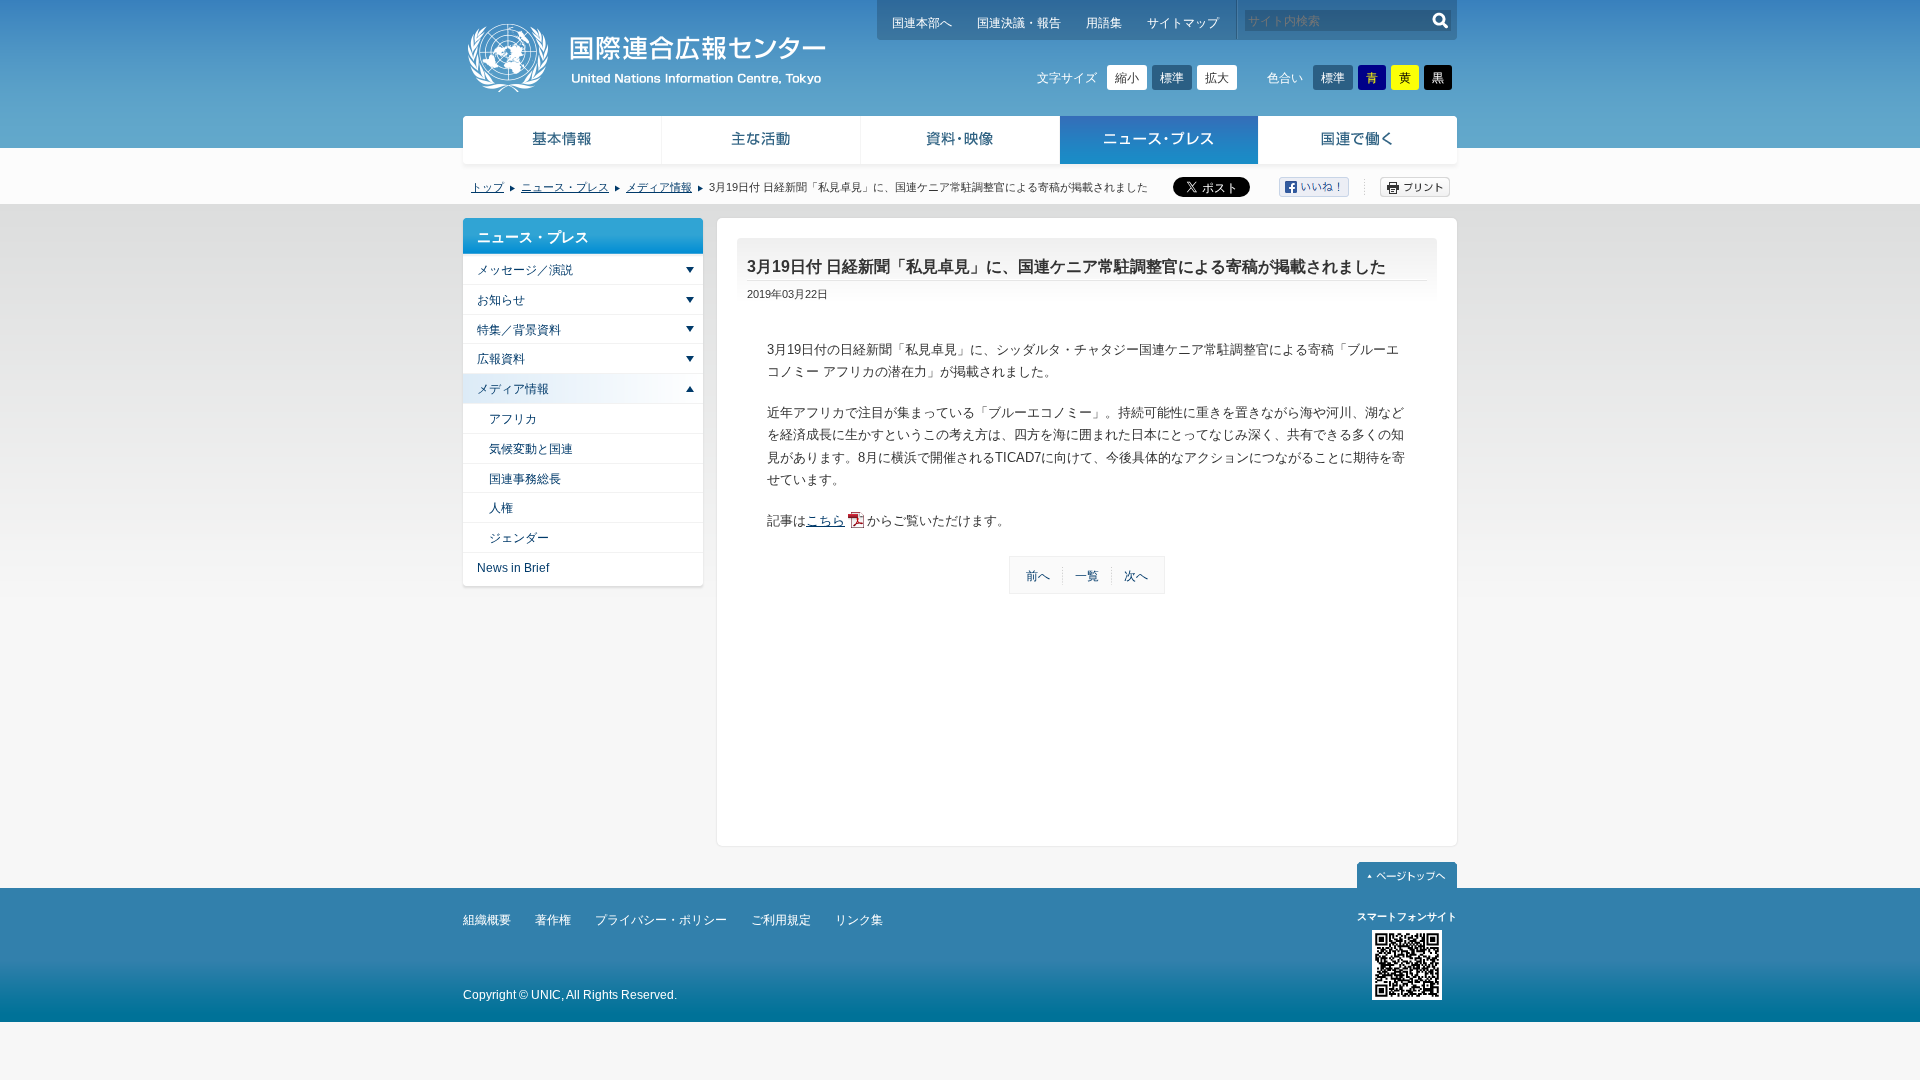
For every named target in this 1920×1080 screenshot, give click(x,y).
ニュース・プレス (1159, 142)
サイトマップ (1183, 23)
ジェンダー (519, 538)
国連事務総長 (525, 479)
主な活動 (761, 142)
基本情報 (561, 142)
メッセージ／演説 (525, 270)
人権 (501, 508)
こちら (825, 520)
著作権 (553, 920)
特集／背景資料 (519, 330)
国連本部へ (922, 23)
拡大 (1217, 78)
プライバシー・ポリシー (661, 920)
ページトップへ (1407, 875)
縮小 (1127, 78)
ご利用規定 (781, 920)
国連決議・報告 (1019, 23)
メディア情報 (659, 187)
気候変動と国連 (531, 449)
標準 (1172, 78)
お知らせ (501, 300)
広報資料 (501, 359)
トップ (487, 187)
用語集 (1104, 23)
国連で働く (1359, 142)
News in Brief (513, 568)
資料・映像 (960, 142)
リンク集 (859, 920)
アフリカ (513, 419)
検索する (1440, 20)
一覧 (1087, 576)
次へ (1136, 576)
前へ (1038, 576)
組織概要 (487, 920)
